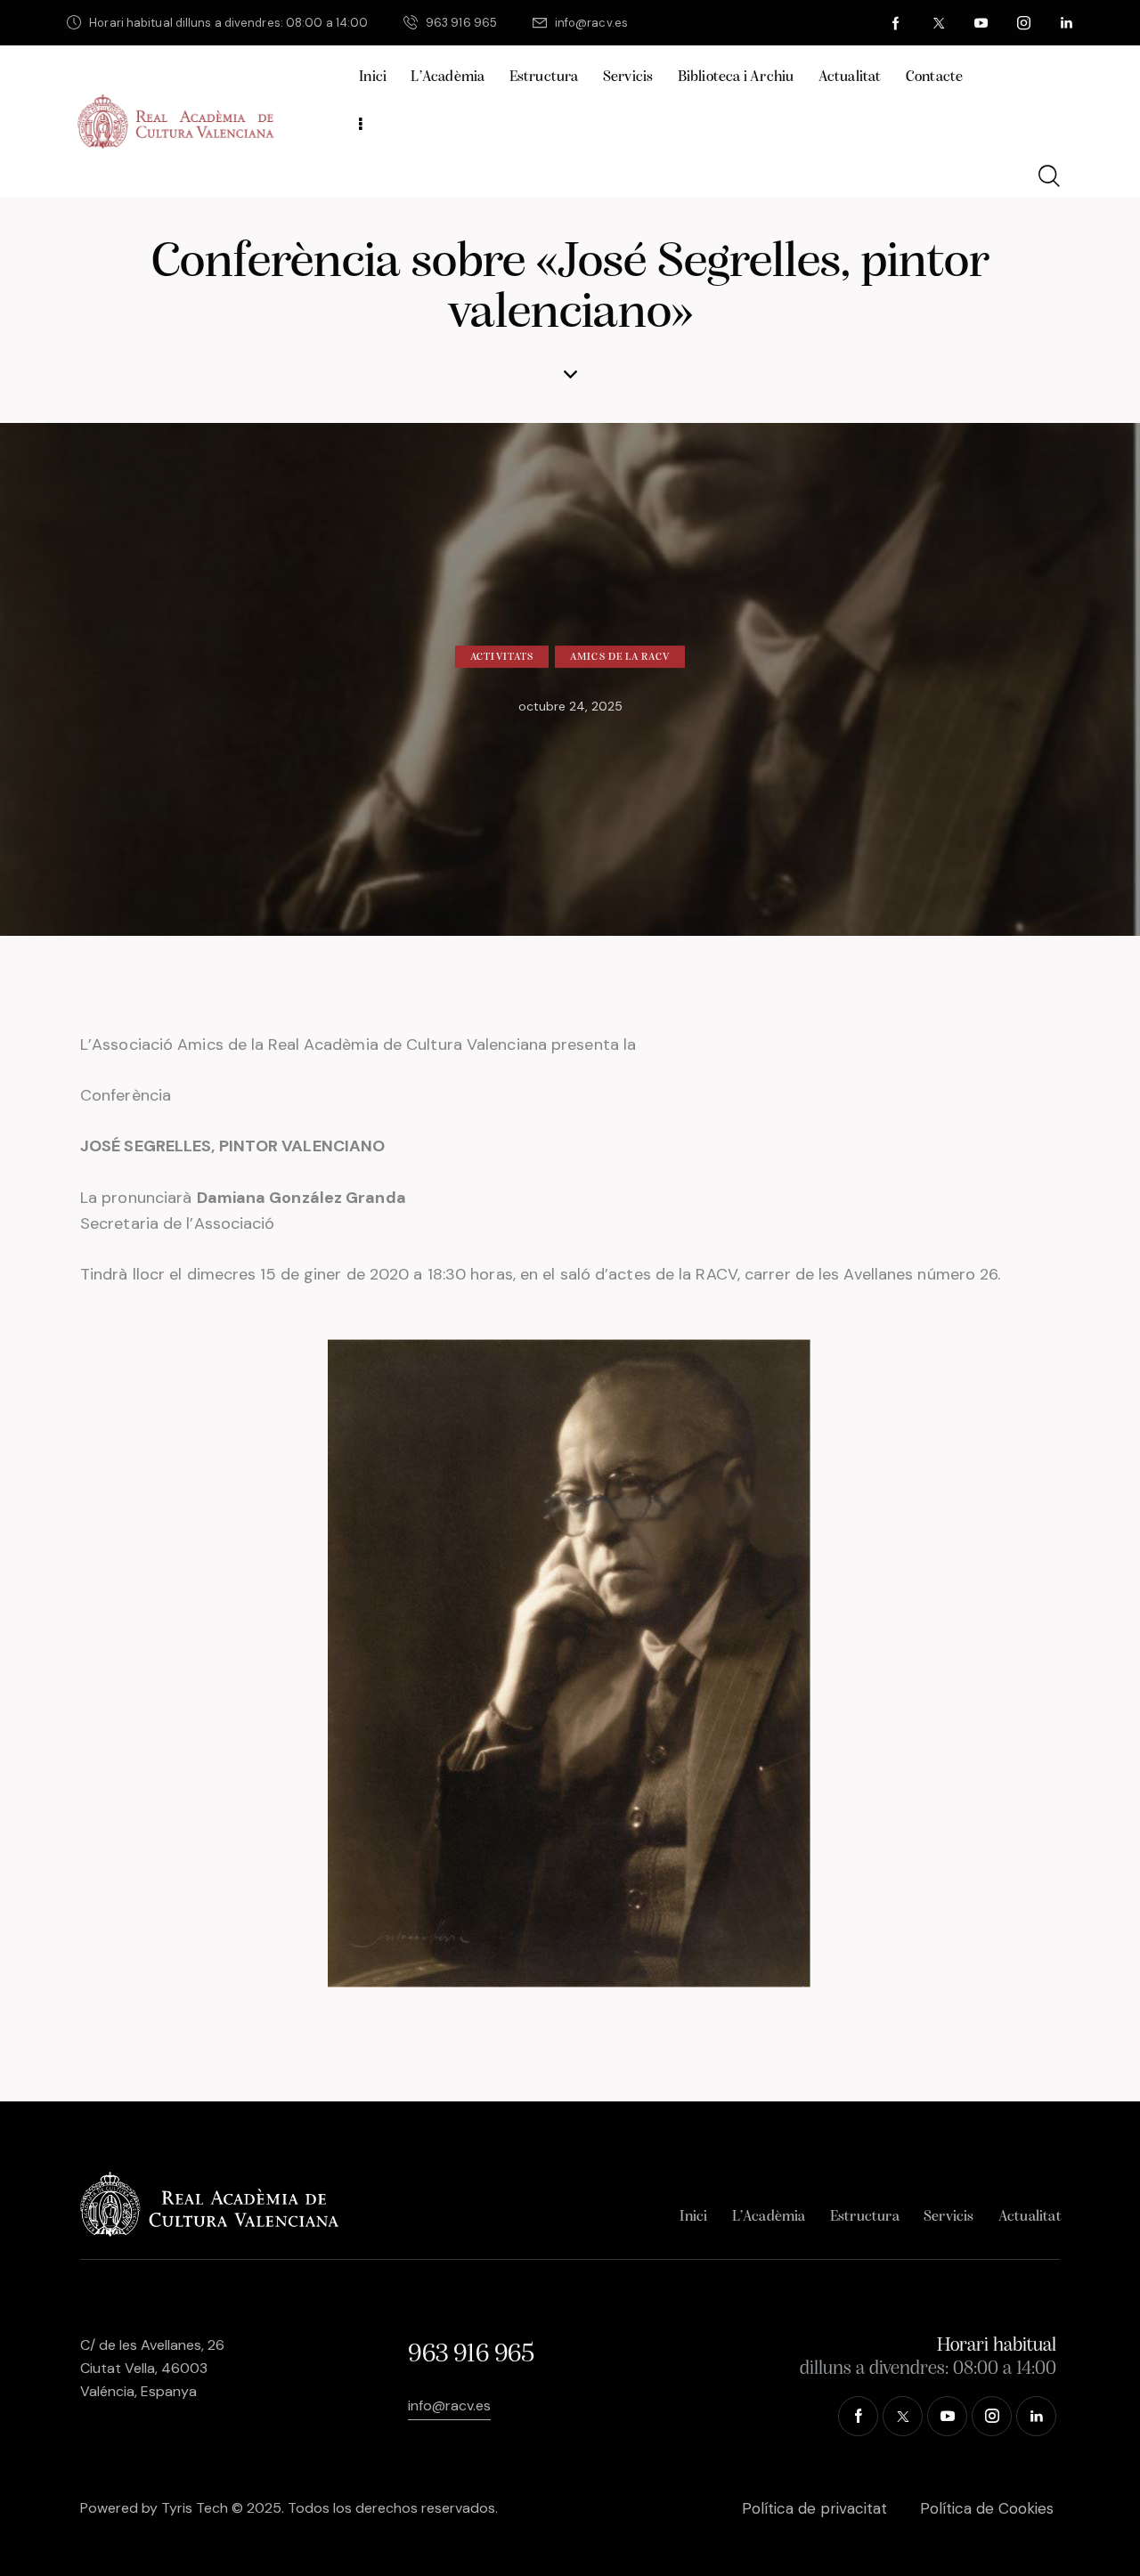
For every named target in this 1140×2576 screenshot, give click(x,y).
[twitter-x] (939, 23)
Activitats (502, 657)
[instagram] (1024, 23)
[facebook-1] (896, 23)
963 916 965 (471, 2355)
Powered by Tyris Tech (154, 2508)
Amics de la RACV (620, 657)
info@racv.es (449, 2405)
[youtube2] (981, 23)
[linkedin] (1067, 23)
